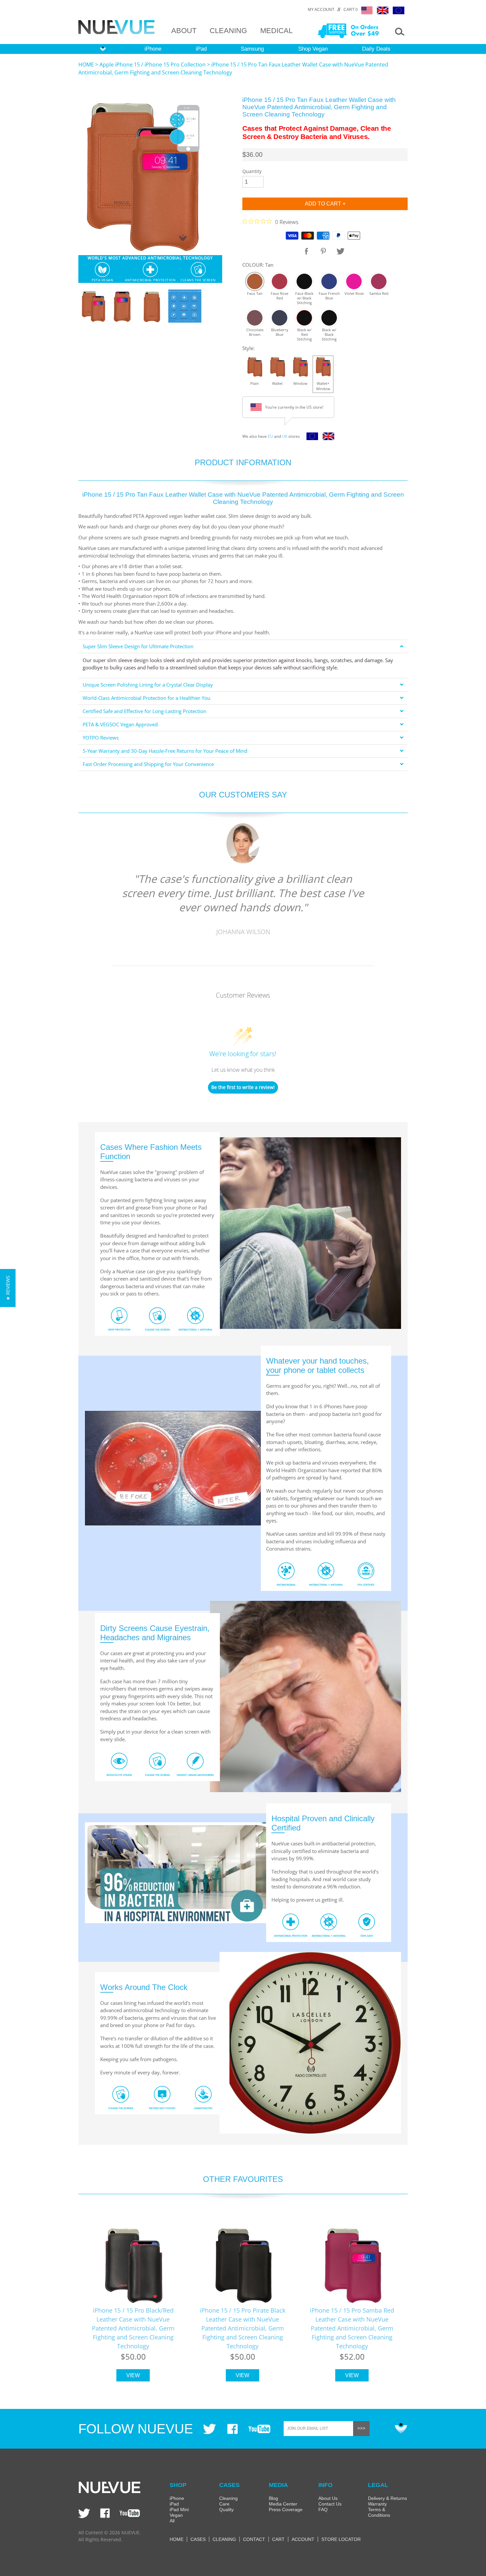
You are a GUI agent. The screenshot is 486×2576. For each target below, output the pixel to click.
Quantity (252, 171)
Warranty (377, 2504)
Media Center (283, 2504)
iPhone (153, 49)
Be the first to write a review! (243, 1087)
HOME (86, 65)
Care (224, 2504)
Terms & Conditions (379, 2512)
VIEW (133, 2375)
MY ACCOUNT (321, 10)
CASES (198, 2539)
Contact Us (330, 2504)
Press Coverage (286, 2509)
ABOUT (184, 31)
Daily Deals (376, 49)
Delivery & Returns (387, 2498)
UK (285, 436)
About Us (328, 2498)
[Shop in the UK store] (327, 438)
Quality (226, 2509)
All (172, 2521)
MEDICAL (276, 31)
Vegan (176, 2515)
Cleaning (228, 2498)
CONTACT (254, 2539)
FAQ (323, 2509)
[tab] (243, 646)
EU (270, 436)
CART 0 (351, 10)
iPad (201, 49)
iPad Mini (179, 2509)
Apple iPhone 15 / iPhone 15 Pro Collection (153, 65)
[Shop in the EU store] (311, 438)
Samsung (252, 49)
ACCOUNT (303, 2539)
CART (278, 2539)
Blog (273, 2498)
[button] (8, 1288)
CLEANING (228, 31)
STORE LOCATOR (341, 2539)
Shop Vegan (313, 49)
